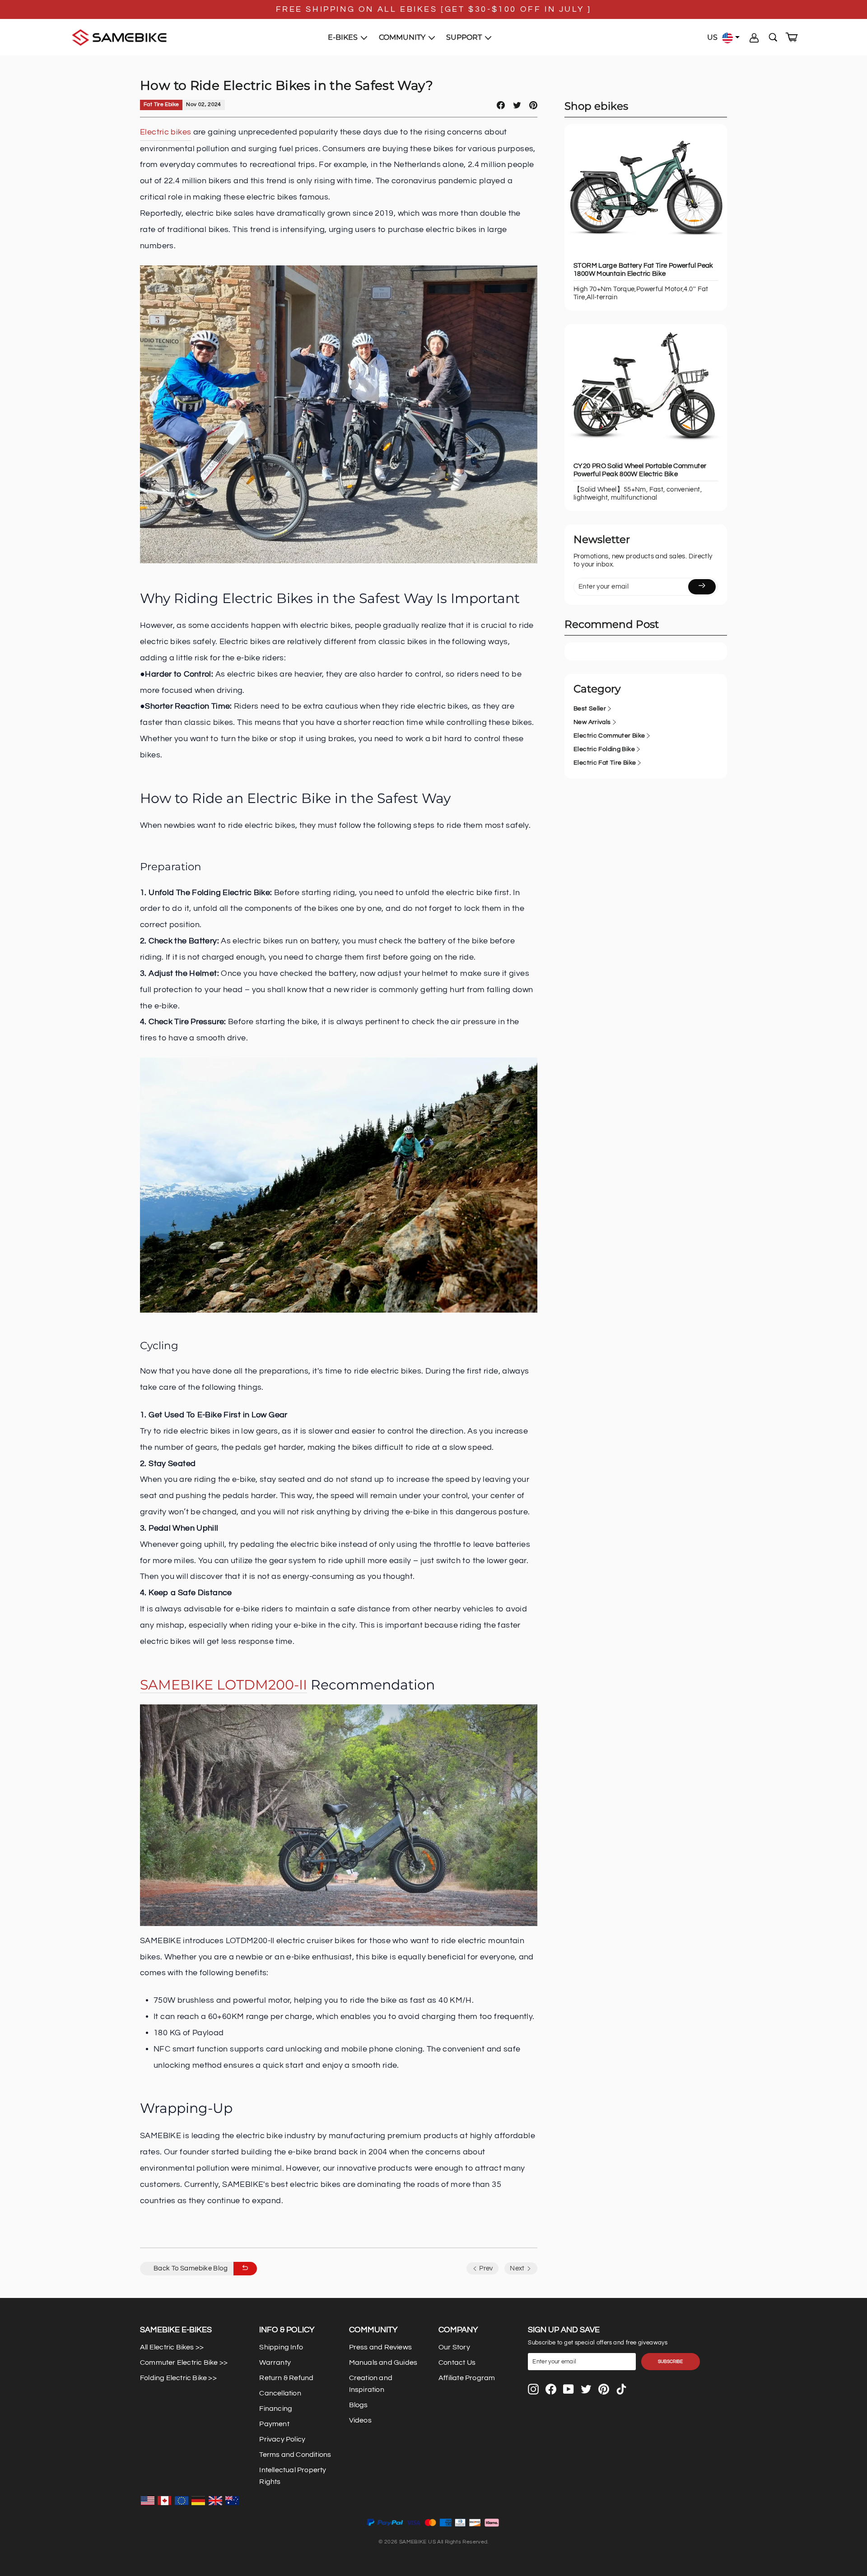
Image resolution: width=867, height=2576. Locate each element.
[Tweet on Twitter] (517, 105)
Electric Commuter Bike (609, 736)
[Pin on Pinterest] (533, 105)
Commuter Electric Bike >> (184, 2362)
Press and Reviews (380, 2347)
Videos (360, 2420)
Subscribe (670, 2362)
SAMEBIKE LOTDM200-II (224, 1685)
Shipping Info (281, 2347)
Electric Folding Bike (604, 749)
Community (403, 37)
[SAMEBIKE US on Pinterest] (604, 2389)
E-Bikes (344, 37)
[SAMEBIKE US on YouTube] (569, 2389)
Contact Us (457, 2362)
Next (518, 2268)
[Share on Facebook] (501, 105)
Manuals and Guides (383, 2362)
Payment (274, 2424)
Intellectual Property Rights (293, 2476)
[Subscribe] (702, 587)
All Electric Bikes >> (172, 2347)
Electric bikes (165, 132)
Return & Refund (286, 2378)
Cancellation (280, 2393)
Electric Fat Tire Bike (605, 763)
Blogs (359, 2405)
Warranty (275, 2362)
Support (465, 37)
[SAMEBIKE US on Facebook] (551, 2389)
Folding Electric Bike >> (178, 2378)
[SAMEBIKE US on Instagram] (533, 2389)
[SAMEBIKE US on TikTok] (621, 2389)
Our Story (454, 2347)
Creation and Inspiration (371, 2384)
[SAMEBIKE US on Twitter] (586, 2389)
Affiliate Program (467, 2378)
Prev (485, 2268)
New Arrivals (592, 722)
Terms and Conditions (295, 2455)
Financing (276, 2409)
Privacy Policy (282, 2439)
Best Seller (590, 709)
